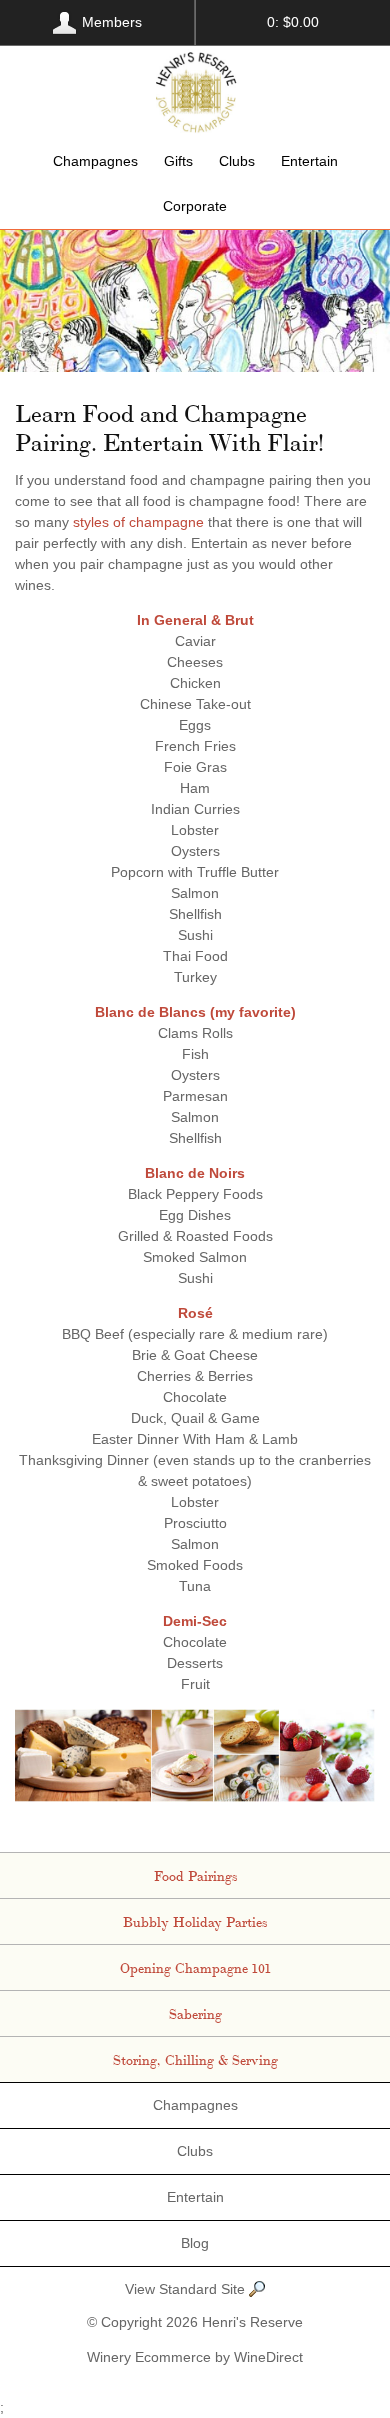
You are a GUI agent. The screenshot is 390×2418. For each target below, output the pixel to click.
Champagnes (95, 161)
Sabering (195, 2013)
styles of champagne (138, 522)
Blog (195, 2243)
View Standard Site (187, 2289)
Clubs (237, 161)
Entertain (309, 161)
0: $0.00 (293, 22)
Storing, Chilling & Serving (195, 2059)
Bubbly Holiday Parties (195, 1921)
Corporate (195, 206)
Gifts (178, 161)
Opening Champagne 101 (195, 1967)
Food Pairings (195, 1875)
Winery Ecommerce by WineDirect (195, 2357)
